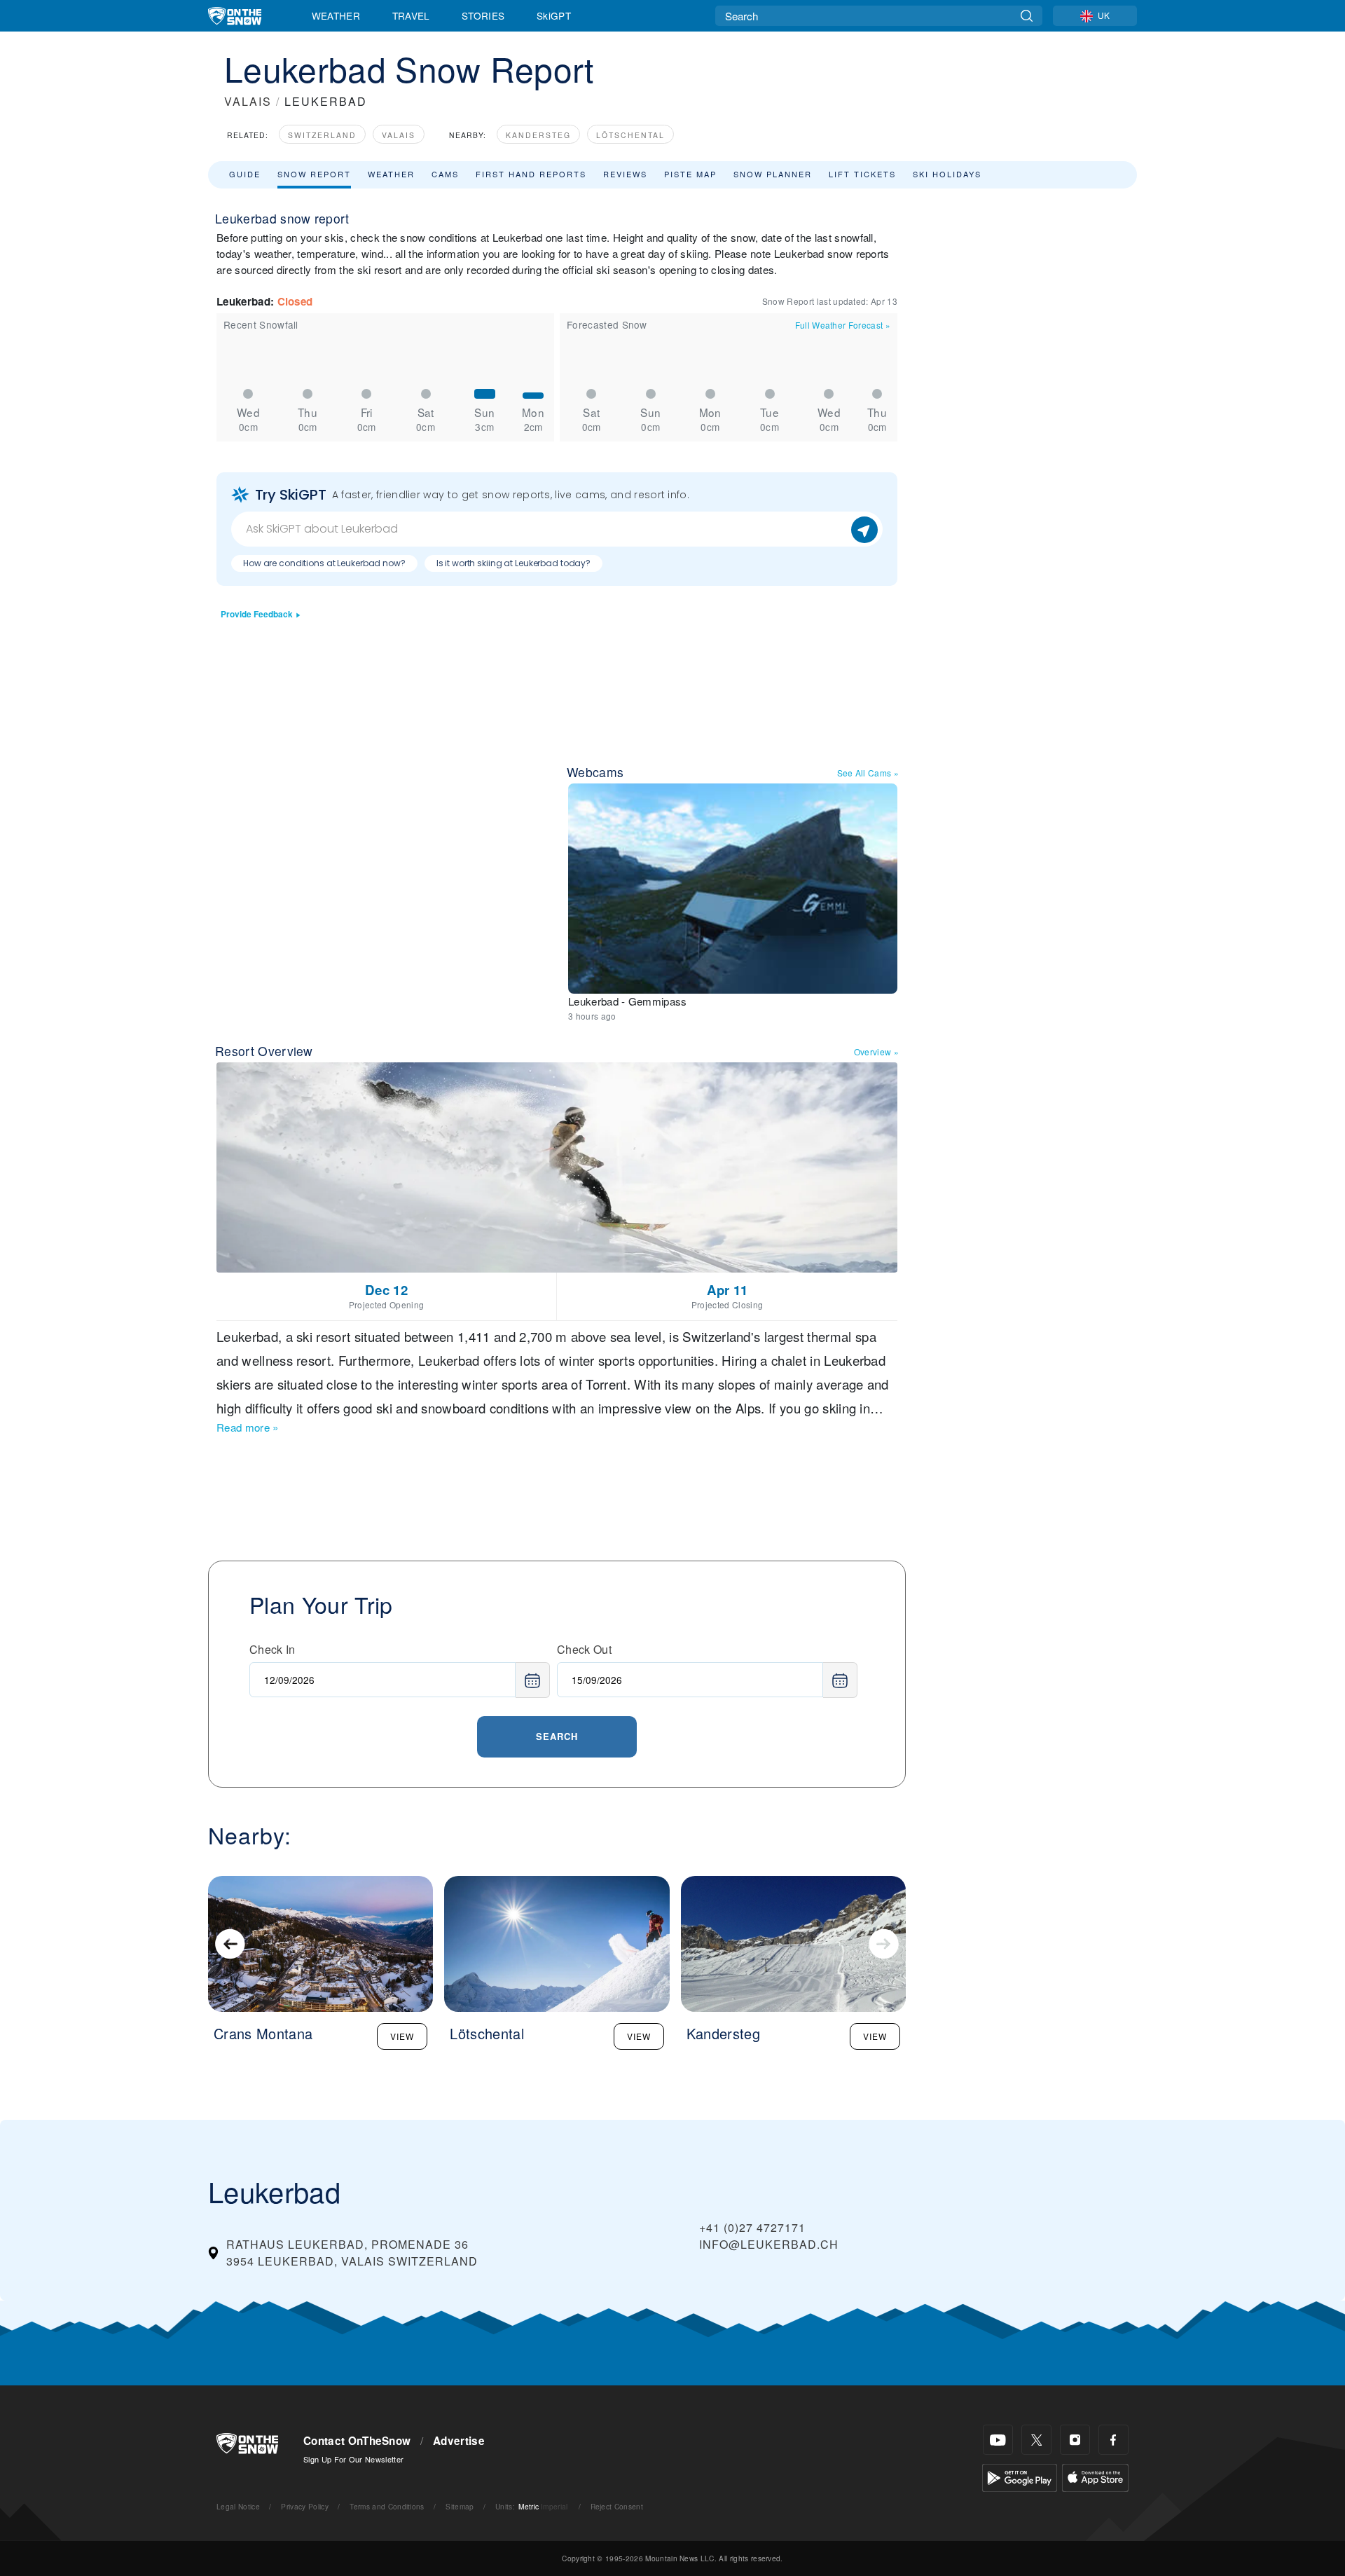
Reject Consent (617, 2506)
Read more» (248, 1427)
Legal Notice (238, 2506)
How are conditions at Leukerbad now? (324, 563)
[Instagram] (1075, 2440)
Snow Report (314, 174)
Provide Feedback (257, 614)
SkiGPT (554, 15)
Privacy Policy (304, 2506)
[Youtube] (998, 2440)
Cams (445, 174)
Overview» (876, 1051)
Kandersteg (538, 135)
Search (557, 1736)
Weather (336, 15)
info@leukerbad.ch (769, 2244)
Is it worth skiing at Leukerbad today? (513, 563)
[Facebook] (1113, 2440)
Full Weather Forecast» (843, 325)
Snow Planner (773, 174)
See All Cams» (868, 773)
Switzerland (322, 135)
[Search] (1027, 16)
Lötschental (630, 135)
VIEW (402, 2036)
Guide (245, 174)
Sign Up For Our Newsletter (353, 2459)
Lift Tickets (862, 174)
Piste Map (690, 174)
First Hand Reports (531, 174)
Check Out (584, 1649)
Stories (483, 15)
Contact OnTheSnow (357, 2441)
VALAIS (248, 101)
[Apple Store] (1095, 2476)
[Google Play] (1020, 2476)
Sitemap (460, 2506)
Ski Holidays (947, 174)
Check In (273, 1649)
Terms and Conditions (387, 2506)
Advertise (459, 2441)
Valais (399, 135)
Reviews (625, 174)
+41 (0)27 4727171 (752, 2227)
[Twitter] (1036, 2440)
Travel (411, 15)
